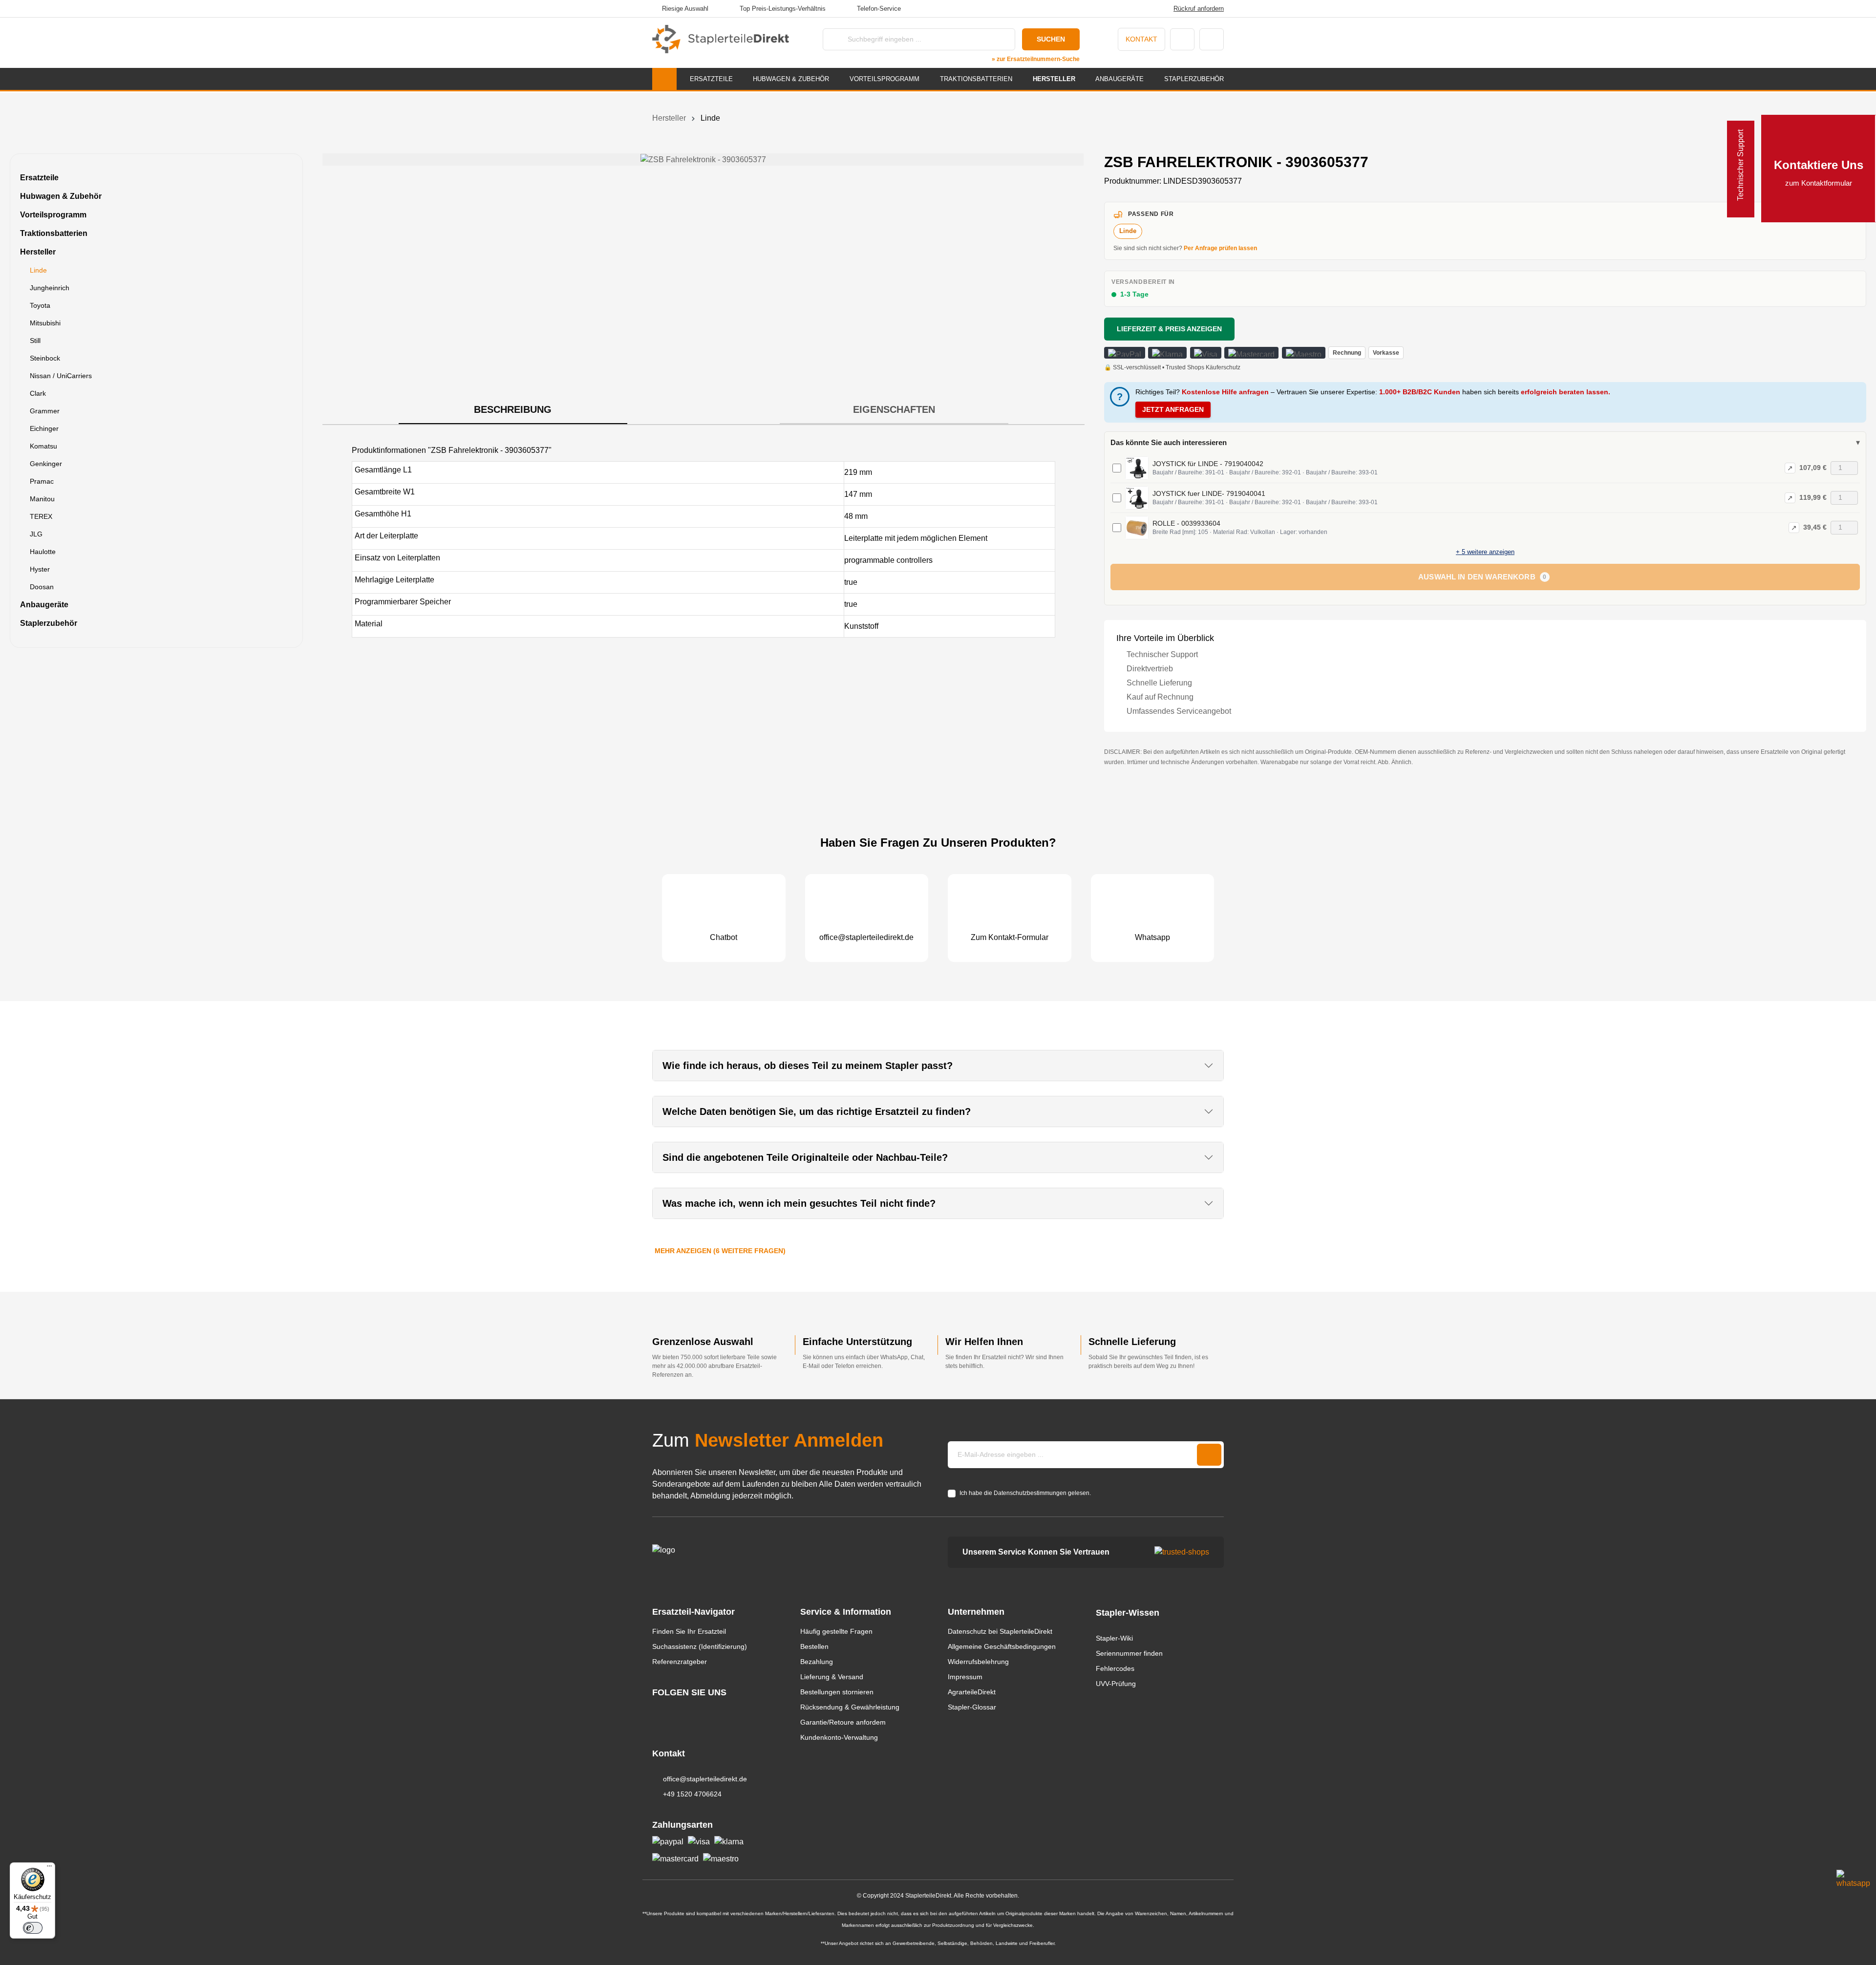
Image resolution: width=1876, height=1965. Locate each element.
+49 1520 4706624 (692, 1794)
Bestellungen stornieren (837, 1692)
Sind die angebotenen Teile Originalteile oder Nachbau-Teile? (805, 1157)
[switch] (33, 1928)
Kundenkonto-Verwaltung (839, 1737)
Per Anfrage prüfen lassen (1220, 248)
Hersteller (38, 252)
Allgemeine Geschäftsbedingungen (1002, 1646)
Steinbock (45, 358)
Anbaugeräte (44, 605)
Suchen (1051, 39)
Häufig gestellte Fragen (836, 1631)
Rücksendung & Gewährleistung (850, 1707)
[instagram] (657, 1711)
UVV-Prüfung (1116, 1684)
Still (35, 341)
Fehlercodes (1115, 1668)
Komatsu (43, 446)
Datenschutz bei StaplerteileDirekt (1000, 1631)
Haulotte (43, 552)
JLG (36, 534)
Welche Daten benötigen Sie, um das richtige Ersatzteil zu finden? (817, 1111)
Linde (38, 270)
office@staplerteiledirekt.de (705, 1779)
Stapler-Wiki (1114, 1638)
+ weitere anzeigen (1485, 552)
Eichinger (44, 428)
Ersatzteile (39, 178)
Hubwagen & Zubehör (61, 196)
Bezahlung (817, 1662)
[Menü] (49, 1868)
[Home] (664, 79)
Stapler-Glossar (972, 1707)
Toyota (40, 305)
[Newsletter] (1209, 1455)
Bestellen (814, 1646)
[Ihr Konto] (1182, 39)
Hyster (40, 569)
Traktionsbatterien (54, 233)
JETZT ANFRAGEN (1173, 409)
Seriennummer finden (1129, 1653)
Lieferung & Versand (832, 1677)
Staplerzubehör (49, 623)
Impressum (965, 1677)
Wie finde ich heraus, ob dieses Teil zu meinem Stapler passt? (808, 1066)
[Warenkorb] (1212, 39)
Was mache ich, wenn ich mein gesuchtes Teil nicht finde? (799, 1203)
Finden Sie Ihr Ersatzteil (689, 1631)
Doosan (42, 587)
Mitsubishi (45, 323)
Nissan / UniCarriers (61, 376)
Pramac (42, 481)
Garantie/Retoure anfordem (843, 1722)
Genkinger (46, 464)
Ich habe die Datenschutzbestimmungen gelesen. (1025, 1493)
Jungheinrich (50, 288)
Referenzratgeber (680, 1662)
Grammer (45, 411)
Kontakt (1141, 39)
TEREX (41, 516)
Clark (38, 393)
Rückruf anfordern (1199, 9)
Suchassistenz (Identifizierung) (700, 1646)
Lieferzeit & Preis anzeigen (1169, 329)
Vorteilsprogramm (53, 215)
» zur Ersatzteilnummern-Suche (1036, 59)
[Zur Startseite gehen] (721, 39)
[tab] (513, 410)
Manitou (42, 499)
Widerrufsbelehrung (978, 1662)
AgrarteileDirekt (972, 1692)
